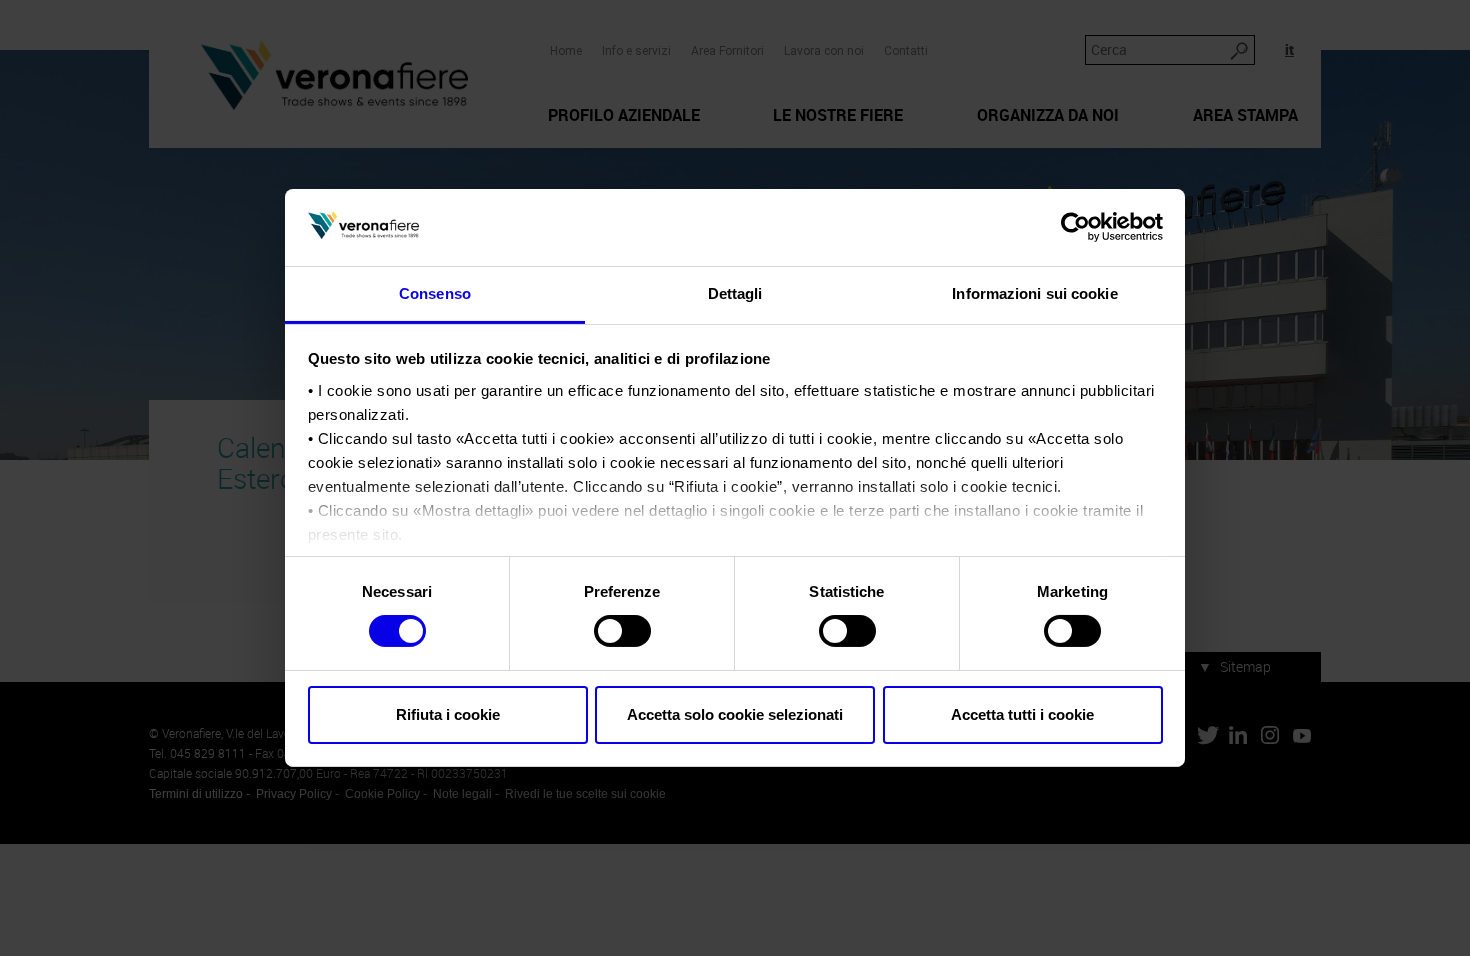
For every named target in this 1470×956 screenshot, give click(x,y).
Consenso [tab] (435, 293)
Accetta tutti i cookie (1022, 714)
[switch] (622, 631)
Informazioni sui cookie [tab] (1034, 293)
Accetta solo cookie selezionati (735, 714)
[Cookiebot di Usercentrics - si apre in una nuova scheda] (1075, 227)
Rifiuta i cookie (448, 714)
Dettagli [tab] (735, 293)
